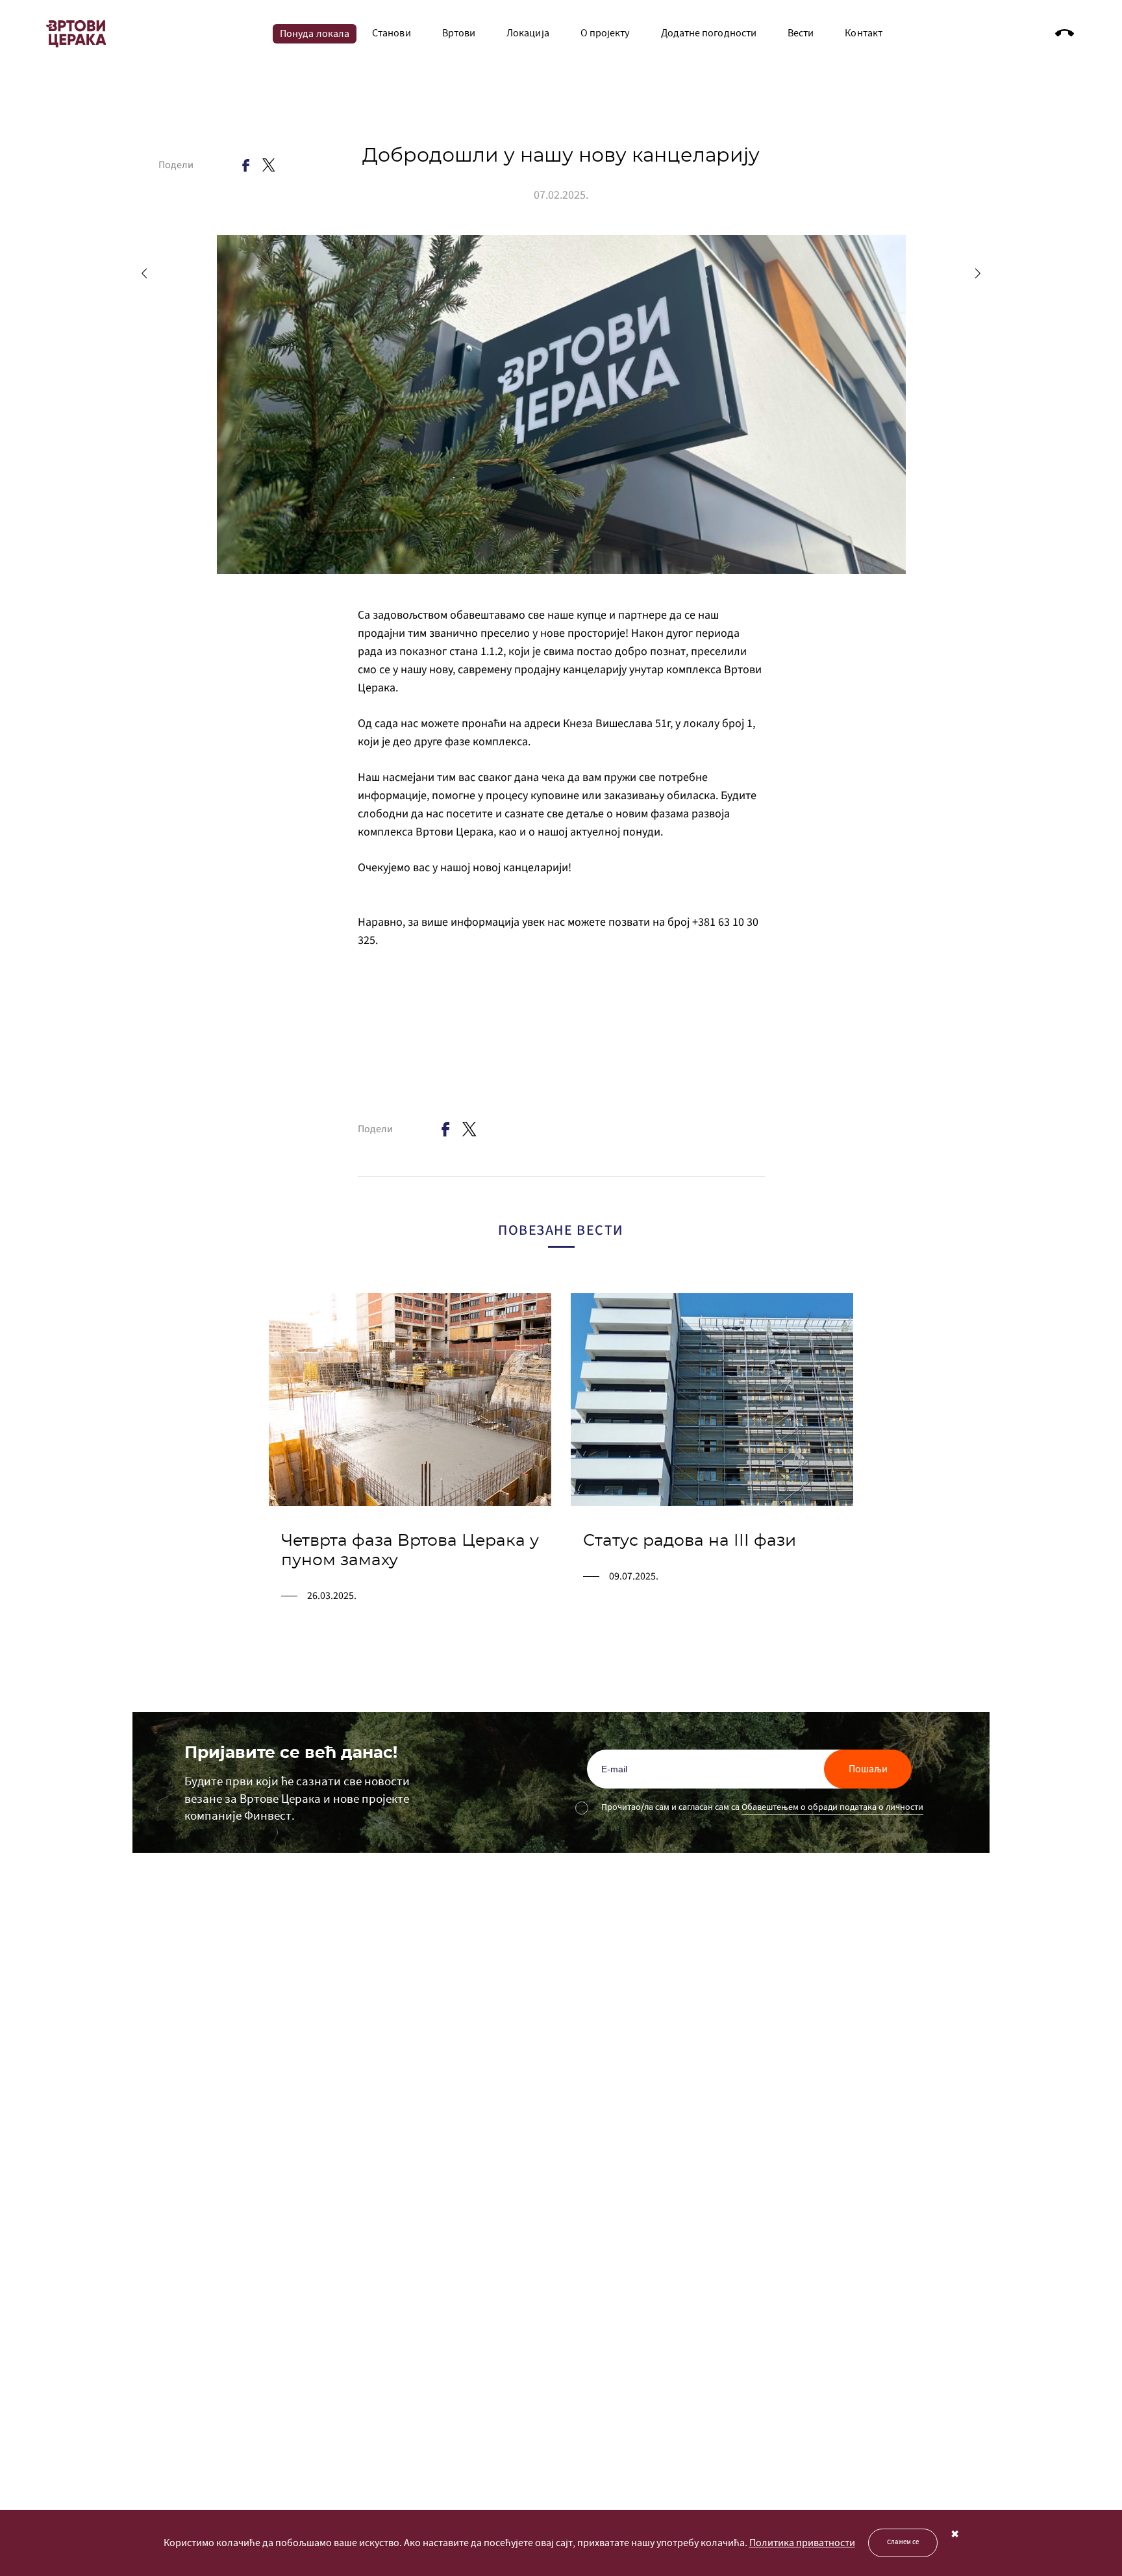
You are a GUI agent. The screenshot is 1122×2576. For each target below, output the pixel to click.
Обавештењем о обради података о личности (832, 1807)
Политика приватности (802, 2543)
